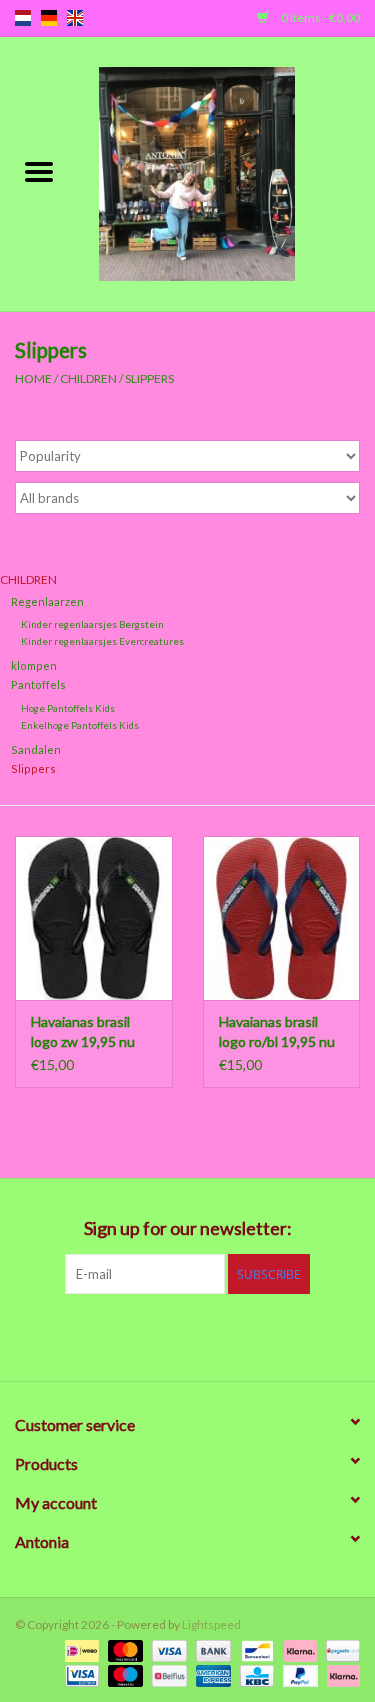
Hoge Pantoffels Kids (68, 708)
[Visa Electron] (79, 1674)
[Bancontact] (254, 1649)
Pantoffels (38, 684)
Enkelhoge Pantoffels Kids (80, 725)
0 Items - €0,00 (319, 17)
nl (23, 18)
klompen (34, 665)
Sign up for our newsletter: (188, 1228)
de (49, 18)
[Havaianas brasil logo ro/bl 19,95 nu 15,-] (282, 918)
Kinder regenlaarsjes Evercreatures (102, 641)
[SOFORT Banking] (298, 1649)
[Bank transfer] (211, 1649)
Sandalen (36, 749)
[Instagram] (293, 1335)
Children (88, 378)
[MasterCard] (123, 1649)
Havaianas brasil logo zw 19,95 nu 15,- (83, 1032)
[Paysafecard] (339, 1649)
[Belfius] (166, 1674)
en (75, 18)
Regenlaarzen (47, 601)
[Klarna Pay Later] (340, 1674)
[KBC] (254, 1674)
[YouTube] (223, 1335)
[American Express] (211, 1674)
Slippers (149, 378)
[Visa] (167, 1649)
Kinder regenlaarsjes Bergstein (92, 624)
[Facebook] (83, 1335)
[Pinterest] (188, 1335)
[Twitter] (118, 1335)
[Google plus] (153, 1335)
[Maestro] (123, 1674)
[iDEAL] (79, 1649)
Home (33, 378)
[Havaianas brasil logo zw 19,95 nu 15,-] (94, 918)
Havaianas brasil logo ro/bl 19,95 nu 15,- (277, 1032)
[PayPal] (298, 1674)
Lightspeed (211, 1624)
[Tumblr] (258, 1335)
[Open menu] (39, 171)
